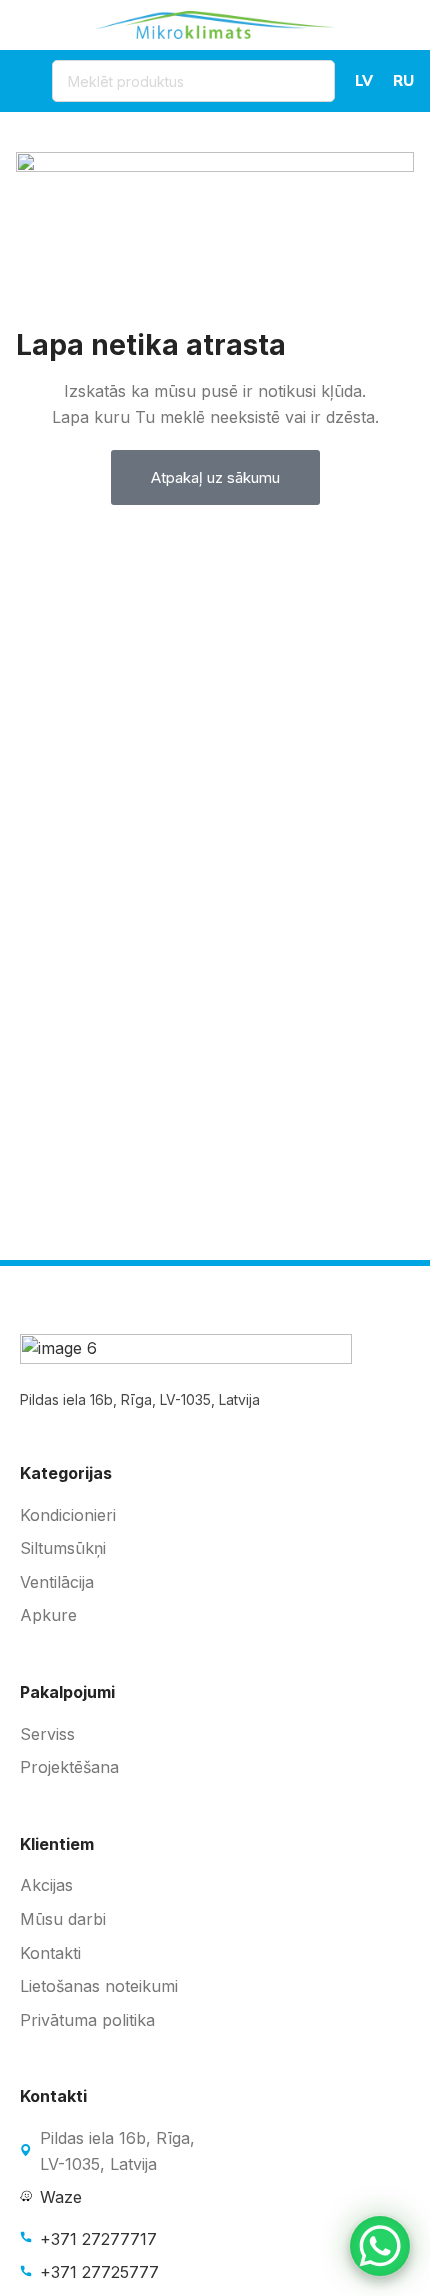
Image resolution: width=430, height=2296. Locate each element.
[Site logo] (215, 23)
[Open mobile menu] (24, 81)
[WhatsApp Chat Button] (380, 2246)
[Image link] (186, 1350)
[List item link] (215, 1516)
